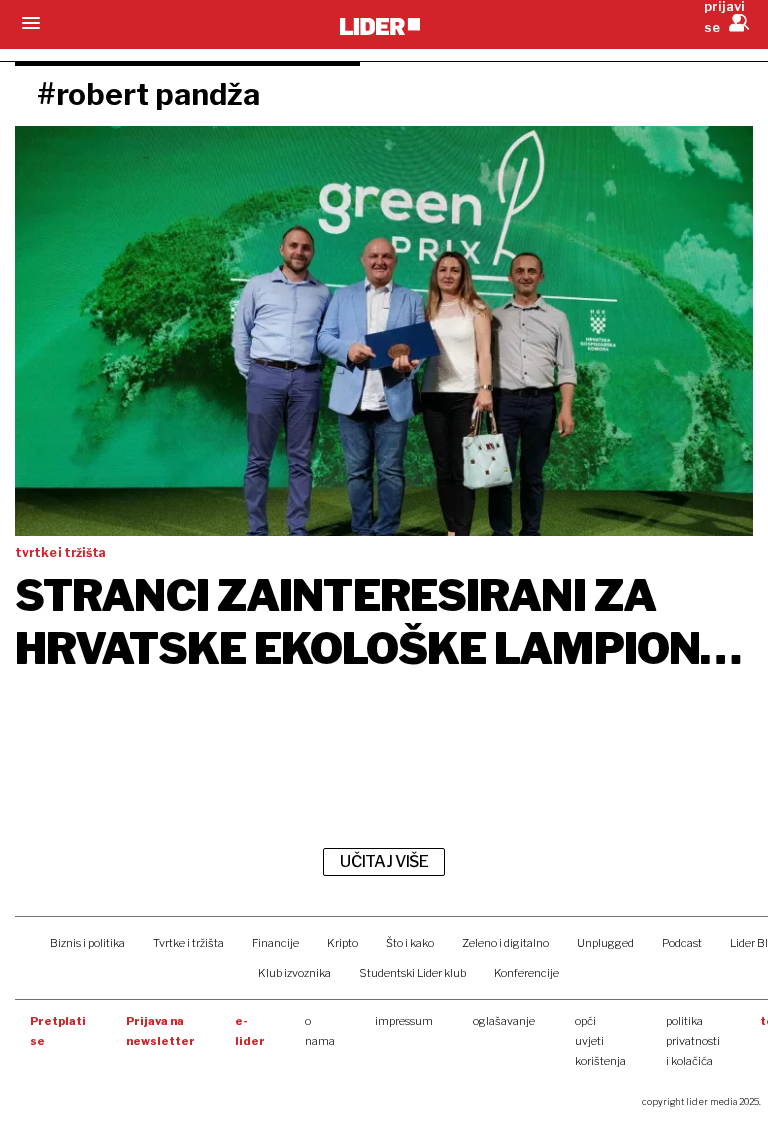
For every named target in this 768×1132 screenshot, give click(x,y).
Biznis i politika (87, 943)
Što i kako (410, 943)
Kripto (342, 943)
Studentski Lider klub (412, 973)
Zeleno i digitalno (505, 943)
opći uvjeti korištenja (600, 1041)
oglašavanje (504, 1021)
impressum (404, 1021)
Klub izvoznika (294, 973)
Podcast (682, 943)
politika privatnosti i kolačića (693, 1041)
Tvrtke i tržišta (188, 943)
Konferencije (526, 973)
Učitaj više (384, 861)
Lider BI (749, 943)
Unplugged (605, 943)
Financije (275, 943)
